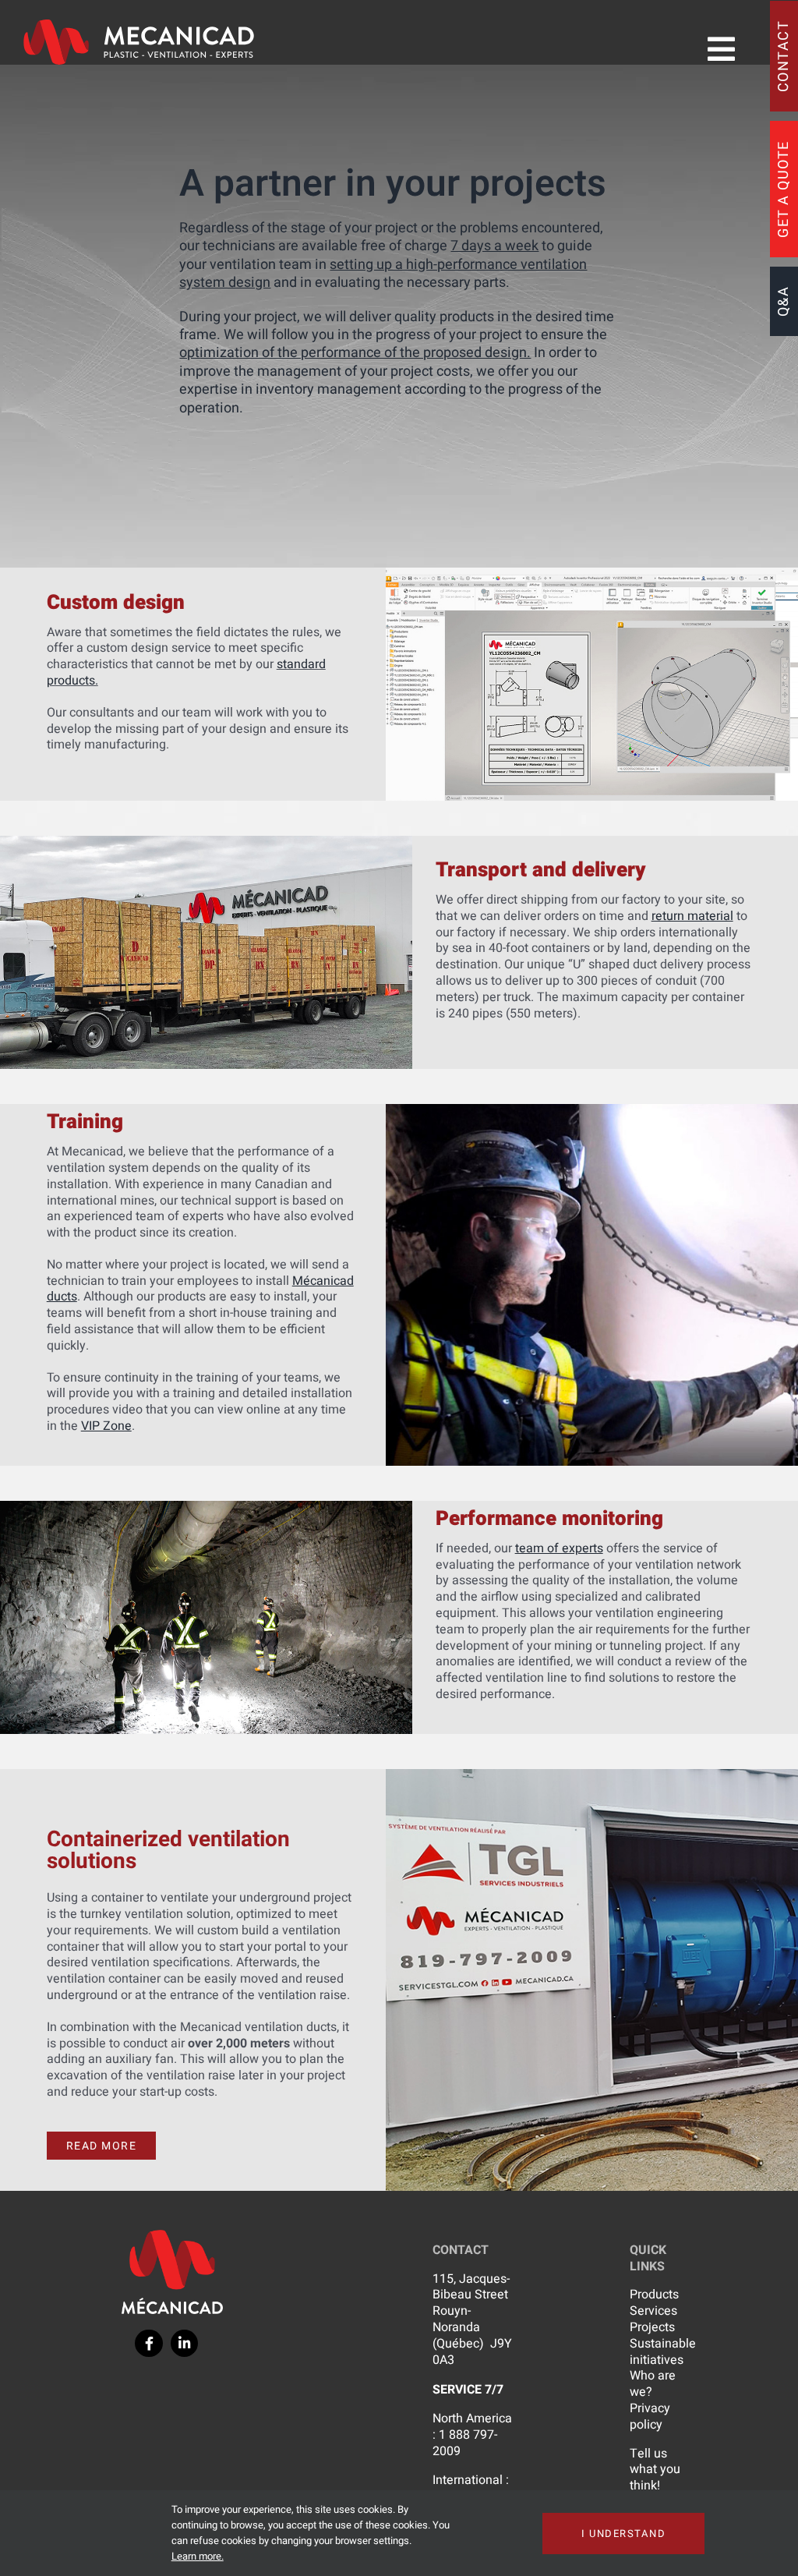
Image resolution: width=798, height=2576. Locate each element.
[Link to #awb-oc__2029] (721, 49)
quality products (444, 317)
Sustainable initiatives (663, 2352)
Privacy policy (650, 2417)
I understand (623, 2534)
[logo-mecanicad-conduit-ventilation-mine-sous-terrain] (172, 2236)
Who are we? (653, 2384)
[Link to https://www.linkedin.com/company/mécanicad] (184, 2343)
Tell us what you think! (655, 2470)
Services (653, 2311)
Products (654, 2295)
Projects (652, 2327)
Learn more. (198, 2556)
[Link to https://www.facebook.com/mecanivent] (148, 2343)
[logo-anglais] (139, 26)
